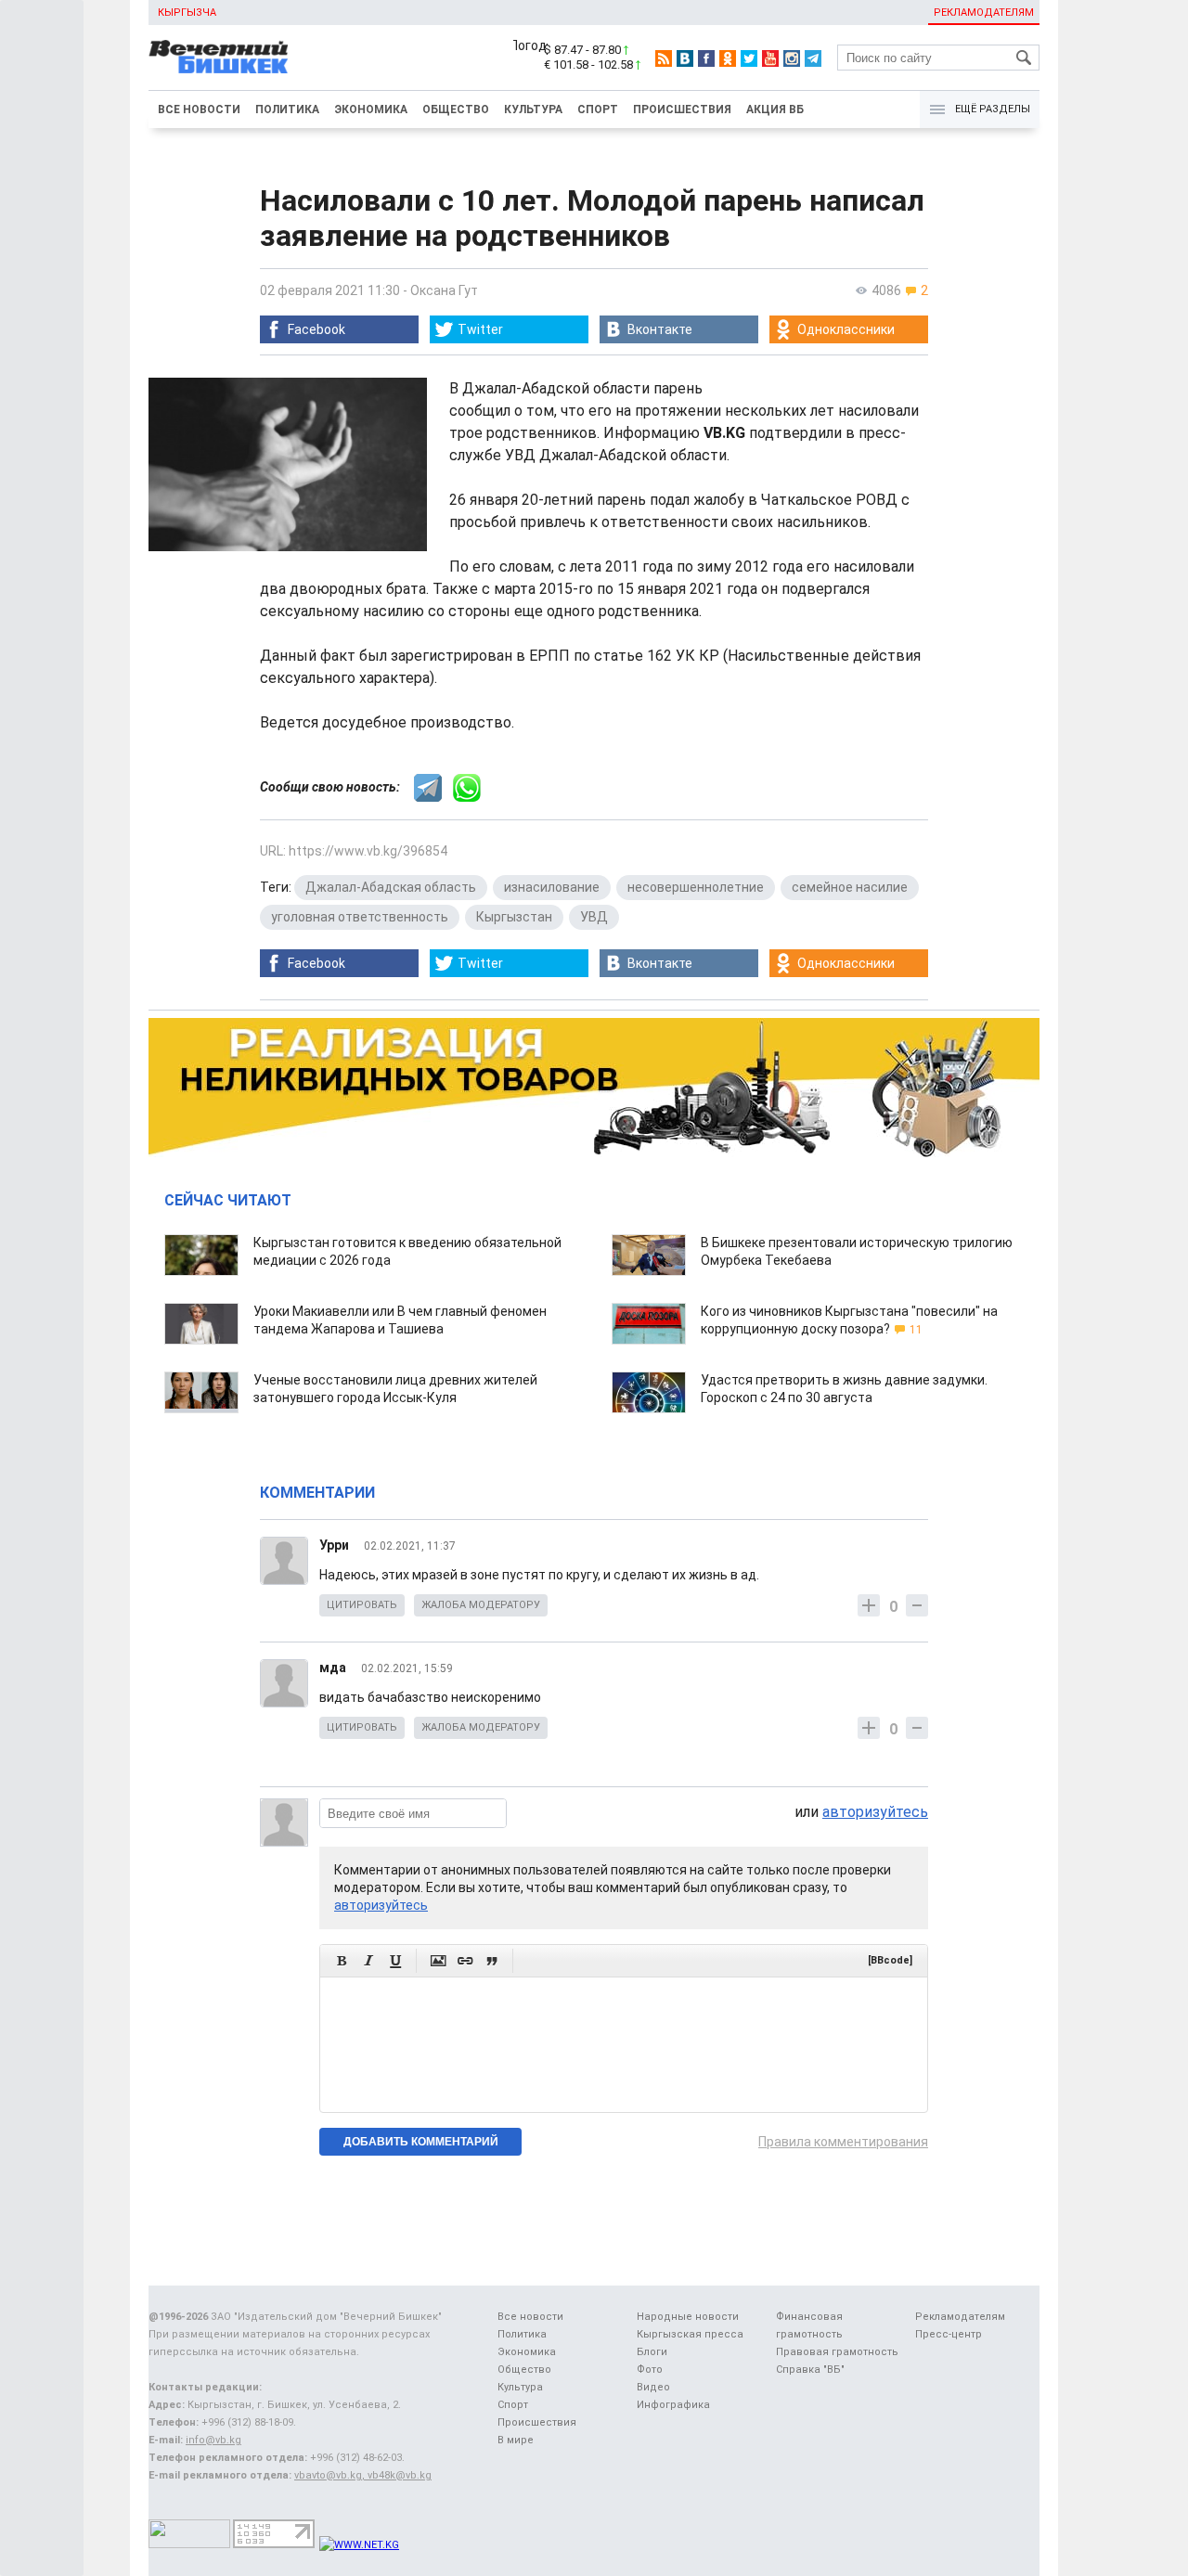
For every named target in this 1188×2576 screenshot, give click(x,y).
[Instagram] (792, 58)
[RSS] (664, 58)
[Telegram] (813, 58)
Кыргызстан (514, 917)
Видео (653, 2387)
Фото (650, 2370)
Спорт (598, 109)
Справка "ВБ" (810, 2370)
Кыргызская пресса (690, 2334)
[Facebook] (706, 58)
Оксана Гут (444, 290)
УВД (594, 917)
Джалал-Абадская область (391, 887)
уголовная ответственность (360, 917)
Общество (456, 109)
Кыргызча (187, 13)
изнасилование (552, 887)
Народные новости (688, 2317)
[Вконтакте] (685, 58)
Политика (287, 109)
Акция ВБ (775, 109)
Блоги (652, 2352)
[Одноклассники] (728, 58)
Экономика (371, 109)
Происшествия (682, 109)
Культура (533, 109)
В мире (516, 2440)
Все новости (199, 109)
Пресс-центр (949, 2334)
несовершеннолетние (696, 887)
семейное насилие (850, 887)
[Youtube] (770, 58)
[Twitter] (749, 58)
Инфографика (673, 2405)
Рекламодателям (984, 13)
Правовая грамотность (837, 2352)
